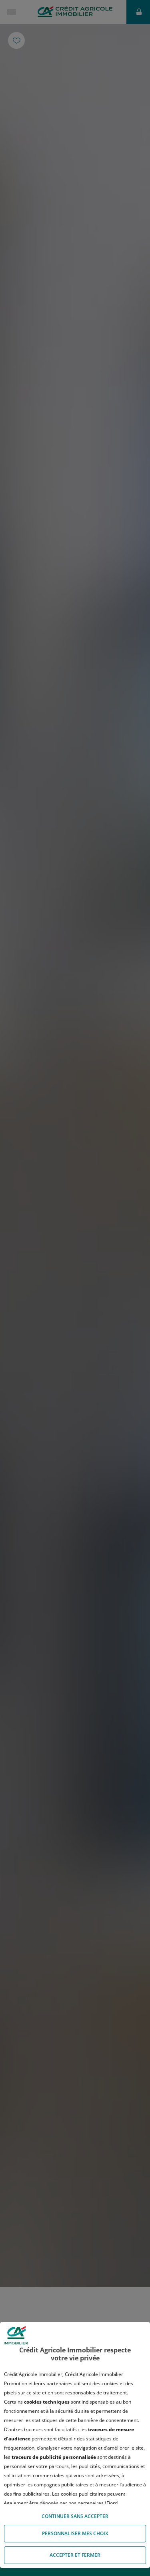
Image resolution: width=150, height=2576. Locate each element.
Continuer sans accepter (75, 2516)
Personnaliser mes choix (75, 2533)
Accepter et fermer (75, 2555)
